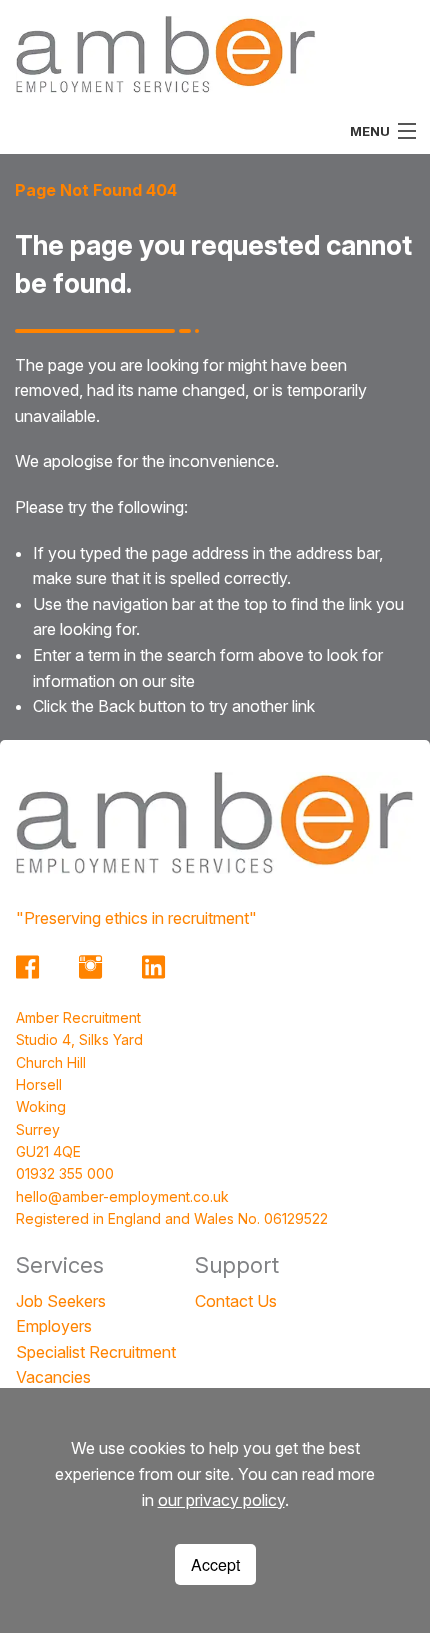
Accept (215, 1564)
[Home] (166, 53)
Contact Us (236, 1301)
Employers (54, 1326)
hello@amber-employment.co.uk (122, 1196)
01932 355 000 (65, 1173)
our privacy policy (221, 1500)
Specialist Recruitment (96, 1352)
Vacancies (53, 1377)
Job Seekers (61, 1301)
